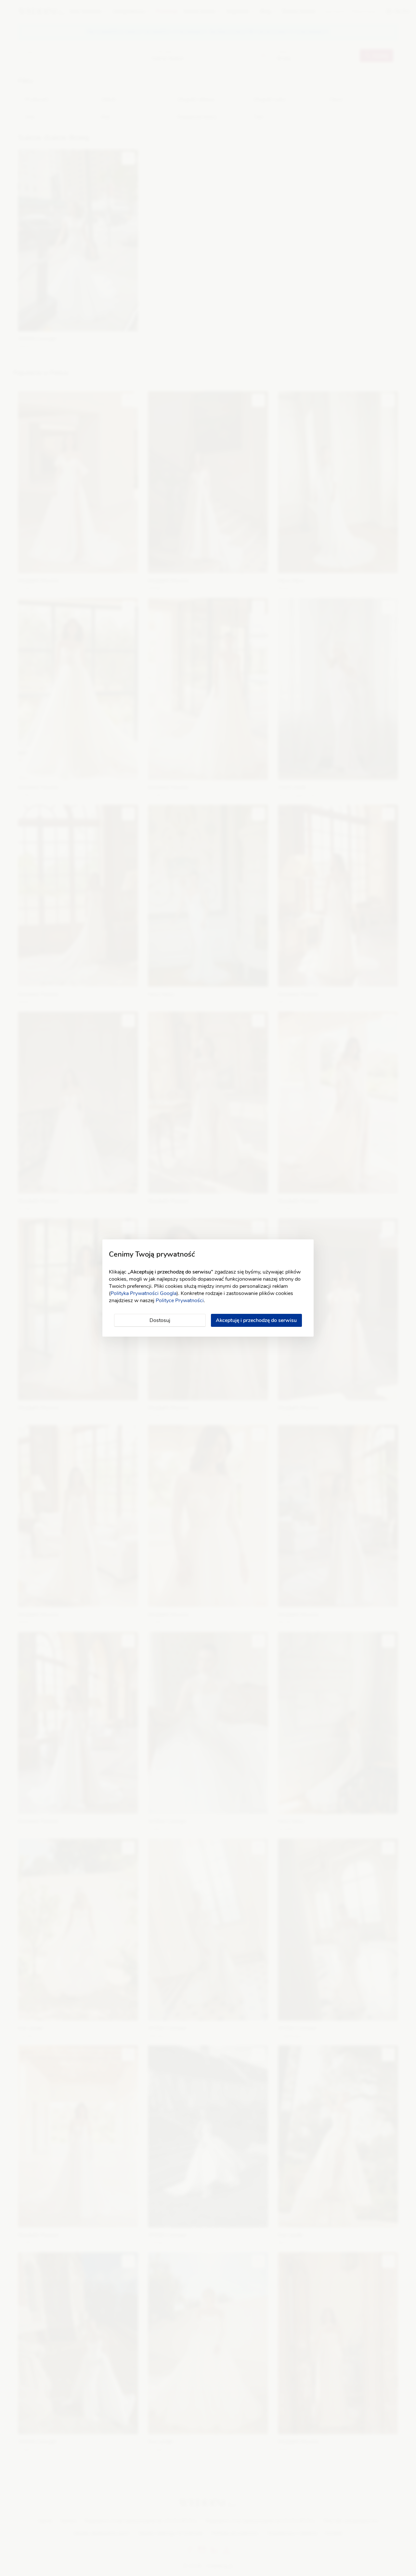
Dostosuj (160, 1320)
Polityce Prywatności (180, 1301)
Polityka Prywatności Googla (143, 1293)
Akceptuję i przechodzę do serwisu (256, 1320)
